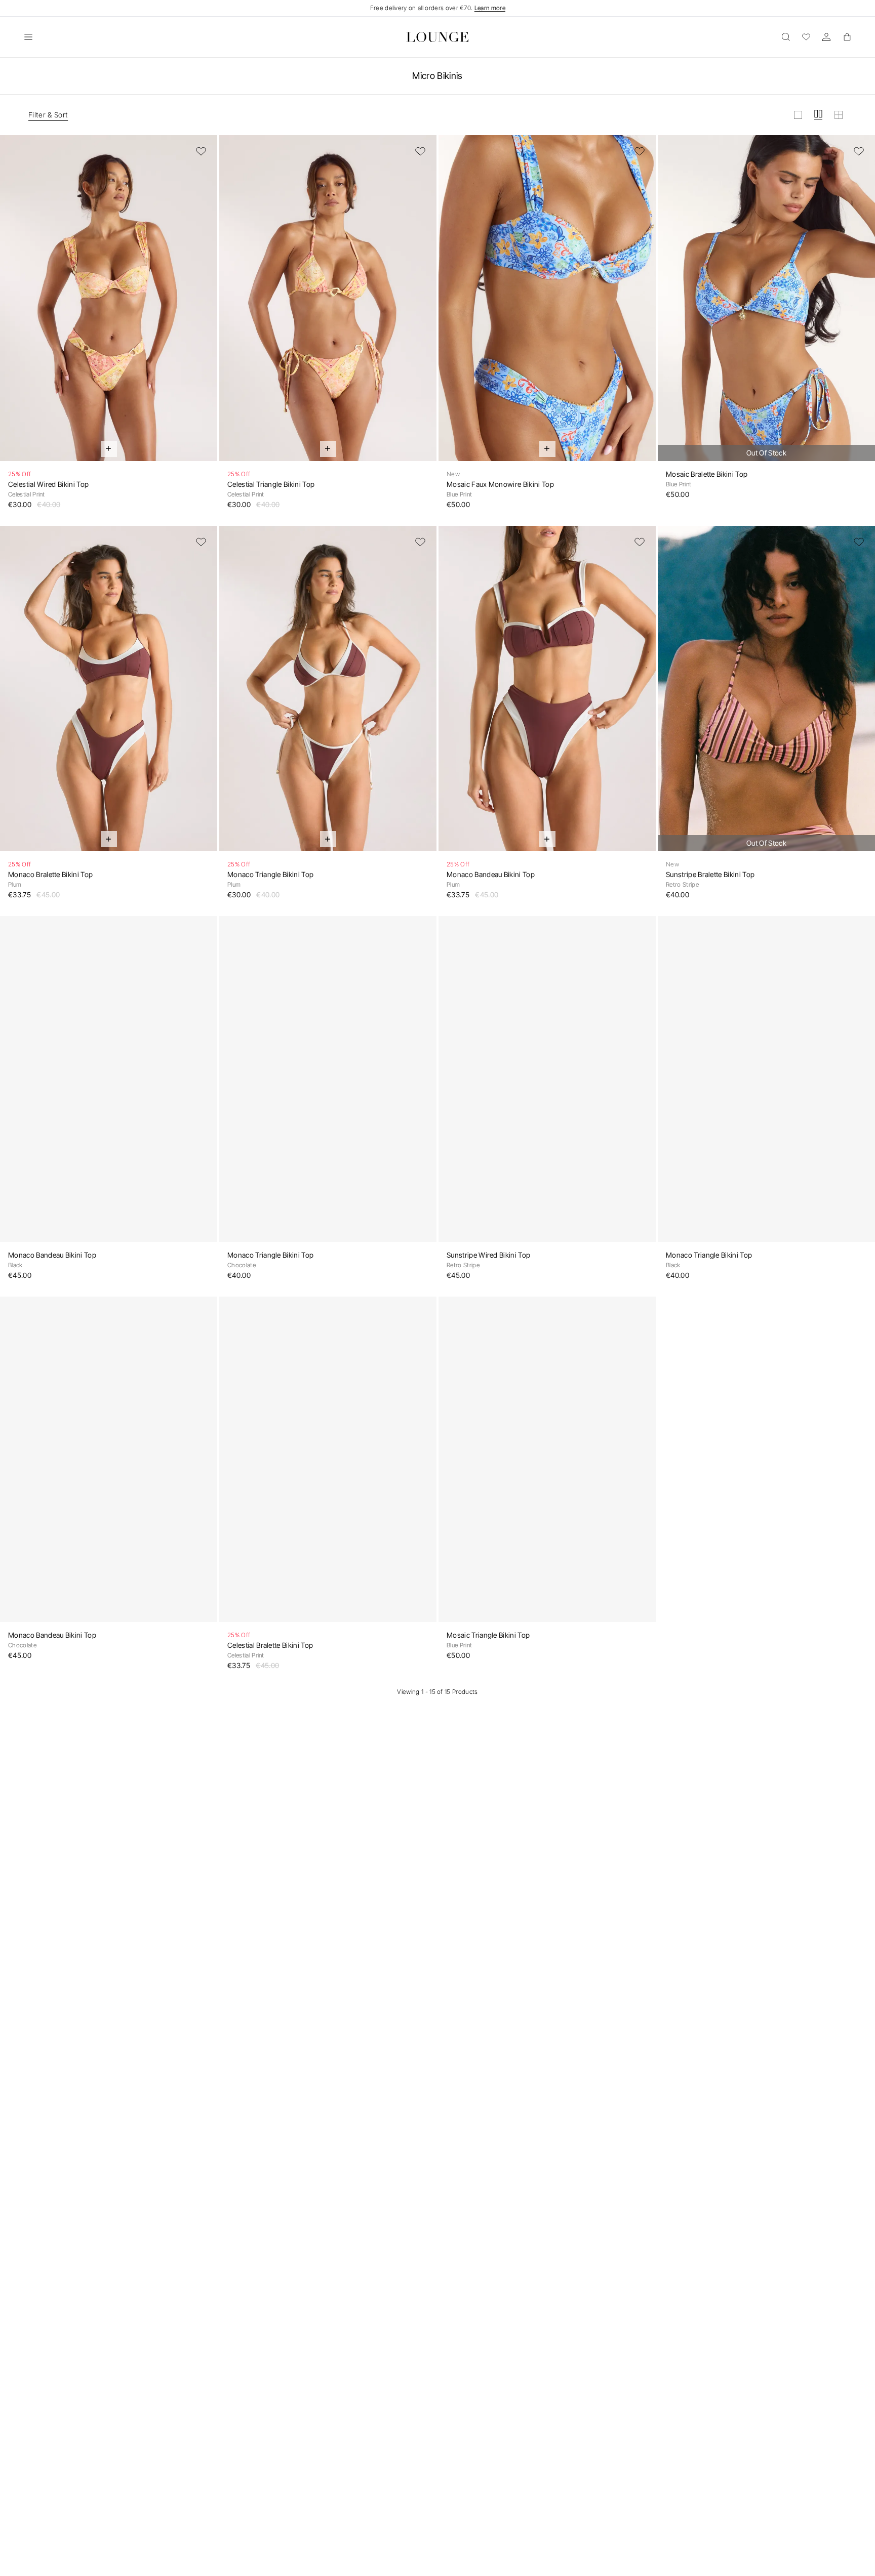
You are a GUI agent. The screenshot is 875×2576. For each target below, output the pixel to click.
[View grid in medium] (818, 115)
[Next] (203, 304)
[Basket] (847, 37)
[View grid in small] (839, 115)
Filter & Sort (48, 115)
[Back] (14, 304)
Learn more (490, 8)
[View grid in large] (798, 115)
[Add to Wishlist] (201, 151)
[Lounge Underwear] (437, 37)
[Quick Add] (109, 449)
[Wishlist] (806, 37)
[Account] (826, 37)
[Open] (28, 37)
